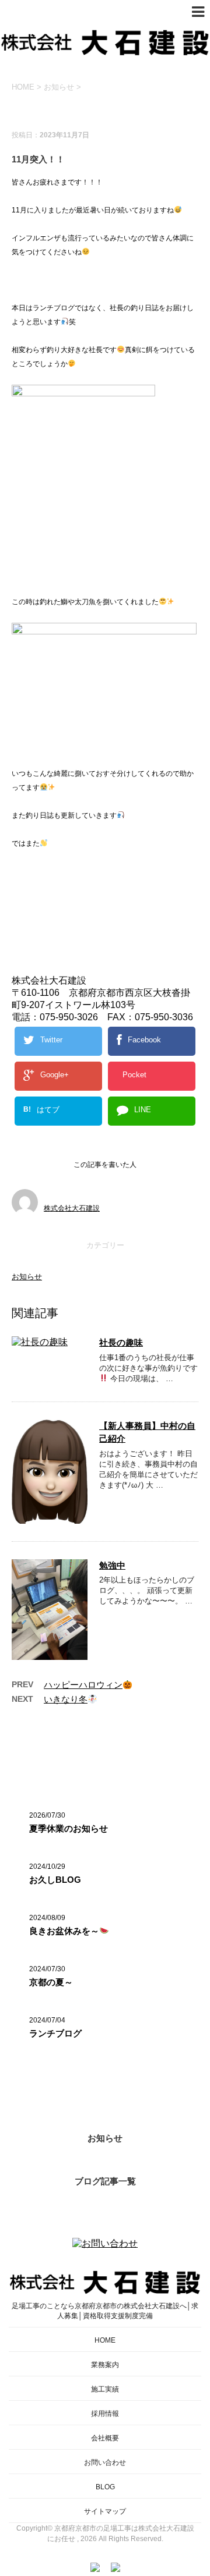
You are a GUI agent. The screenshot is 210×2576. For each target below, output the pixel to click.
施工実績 (105, 2389)
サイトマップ (105, 2511)
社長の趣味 (121, 1342)
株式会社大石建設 (72, 1208)
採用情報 (105, 2414)
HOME (105, 2340)
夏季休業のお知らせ (69, 1828)
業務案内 (105, 2365)
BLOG (105, 2487)
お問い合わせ (105, 2463)
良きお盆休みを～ (64, 1931)
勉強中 (112, 1565)
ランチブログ (55, 2033)
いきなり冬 (66, 1699)
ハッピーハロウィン (83, 1685)
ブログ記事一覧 (105, 2181)
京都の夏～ (51, 1982)
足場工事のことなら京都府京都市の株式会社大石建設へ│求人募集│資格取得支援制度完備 (105, 2311)
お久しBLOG (55, 1880)
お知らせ (27, 1277)
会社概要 (105, 2438)
